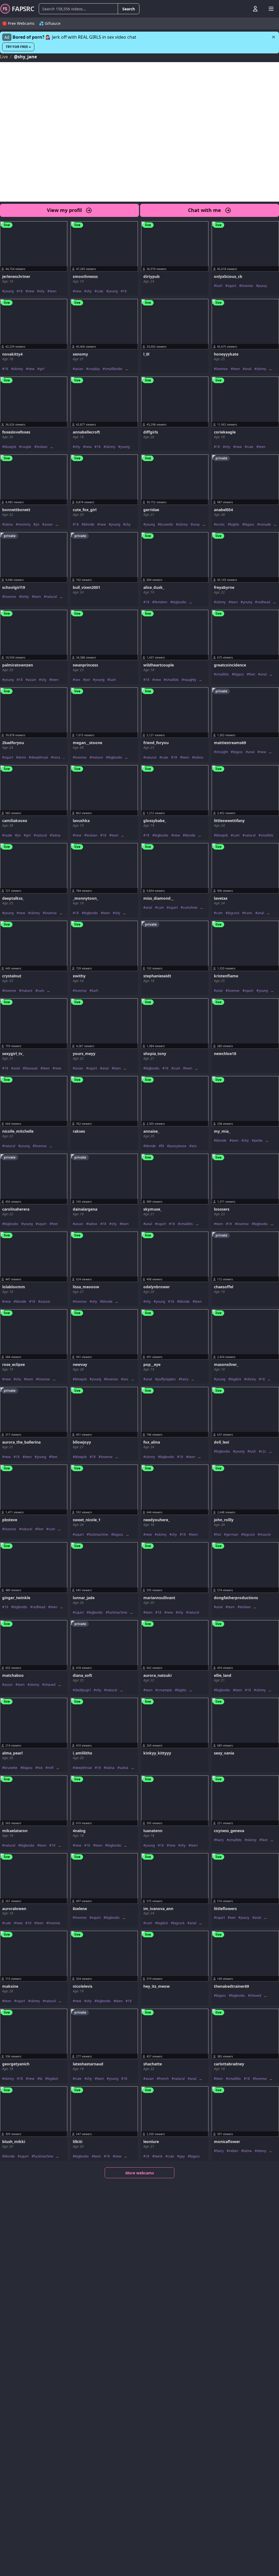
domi (22, 757)
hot (219, 1535)
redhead (264, 602)
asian (79, 369)
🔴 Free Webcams (18, 23)
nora (57, 757)
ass (194, 1146)
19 (6, 1607)
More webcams (140, 2173)
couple (26, 447)
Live (4, 57)
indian (233, 2151)
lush (219, 286)
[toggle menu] (243, 9)
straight (222, 752)
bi (41, 2079)
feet (252, 674)
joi (37, 525)
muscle (265, 1535)
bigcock (233, 913)
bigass (249, 525)
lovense (247, 286)
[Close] (274, 37)
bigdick (236, 1379)
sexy (196, 525)
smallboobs (114, 369)
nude (8, 835)
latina (9, 525)
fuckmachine (98, 1535)
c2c (264, 1451)
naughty (190, 680)
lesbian (42, 447)
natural (51, 597)
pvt (88, 680)
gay (182, 2156)
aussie (45, 1302)
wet (233, 1918)
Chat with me (204, 210)
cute (100, 291)
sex (78, 680)
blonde (89, 525)
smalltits (172, 680)
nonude (265, 525)
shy (42, 291)
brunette (166, 525)
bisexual (31, 1068)
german (232, 1535)
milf (51, 1768)
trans (248, 913)
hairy (185, 1379)
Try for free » (18, 47)
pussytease (178, 1146)
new (31, 291)
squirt (232, 286)
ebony (262, 2151)
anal (248, 369)
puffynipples (166, 1379)
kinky (25, 597)
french (164, 2079)
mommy (24, 525)
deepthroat (40, 757)
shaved (50, 1685)
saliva (124, 1768)
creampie (165, 1690)
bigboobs (179, 602)
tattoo (199, 757)
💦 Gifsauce (50, 23)
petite (258, 1141)
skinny (18, 369)
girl (42, 369)
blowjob (10, 447)
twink (158, 2156)
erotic (220, 525)
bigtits (235, 525)
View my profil (64, 210)
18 (21, 291)
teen (53, 291)
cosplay (94, 369)
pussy (263, 286)
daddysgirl (83, 1690)
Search (129, 9)
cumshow (190, 908)
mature (97, 757)
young (9, 291)
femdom (161, 602)
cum (236, 835)
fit (163, 1146)
